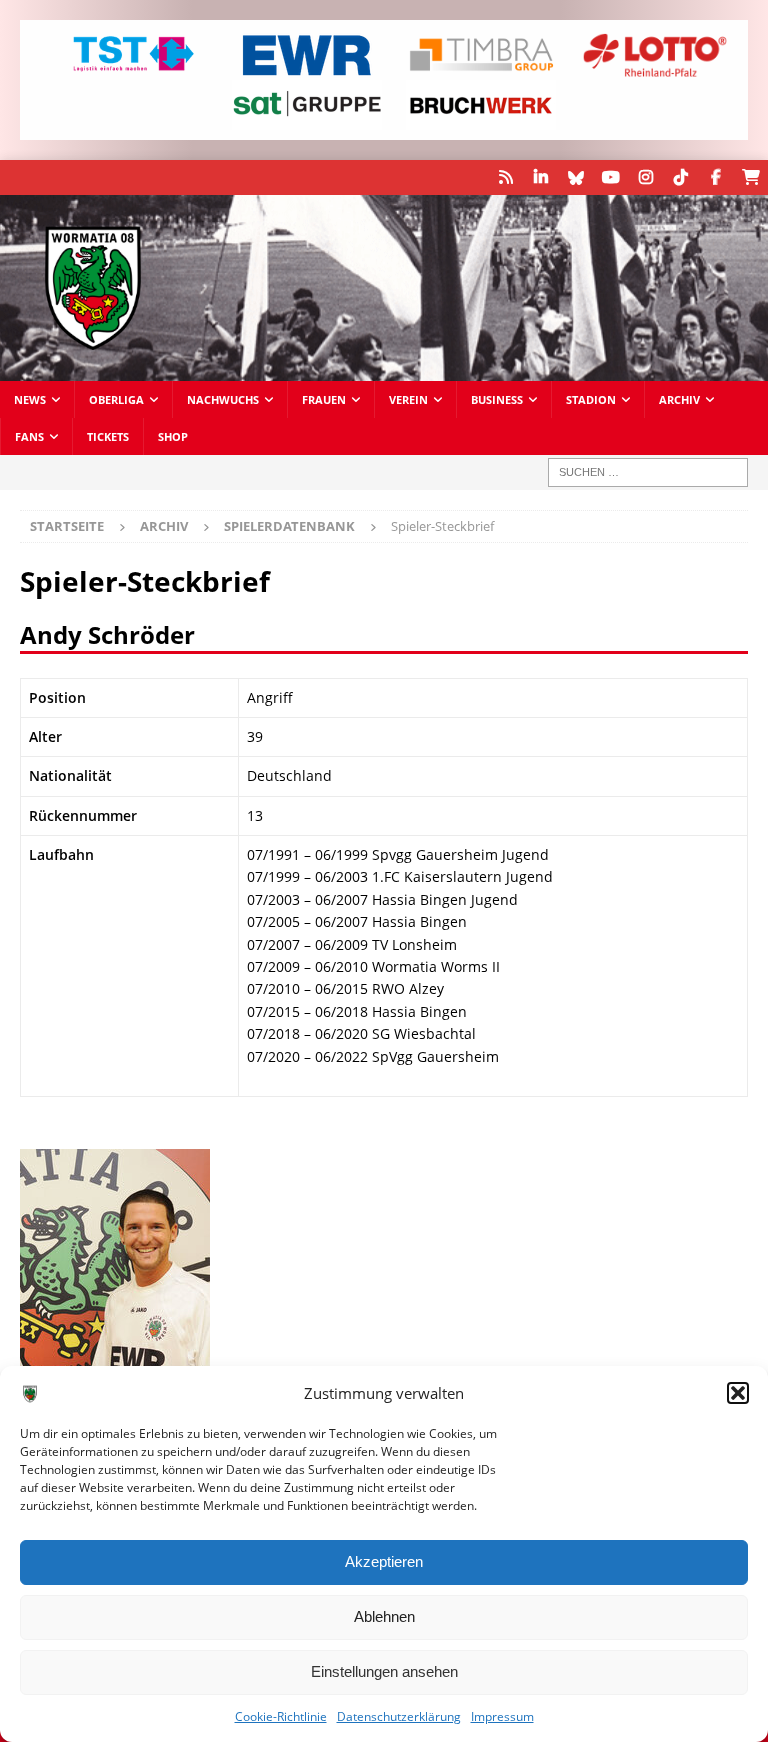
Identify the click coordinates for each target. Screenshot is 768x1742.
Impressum (502, 1716)
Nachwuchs (223, 399)
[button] (738, 1393)
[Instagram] (645, 177)
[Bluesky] (575, 177)
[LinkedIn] (540, 177)
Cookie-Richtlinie (281, 1716)
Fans (29, 436)
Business (497, 399)
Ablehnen (384, 1616)
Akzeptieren (384, 1561)
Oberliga (116, 399)
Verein (408, 399)
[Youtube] (610, 177)
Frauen (324, 399)
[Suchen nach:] (648, 472)
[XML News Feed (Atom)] (505, 177)
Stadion (591, 399)
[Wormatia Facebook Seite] (715, 177)
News (30, 399)
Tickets (108, 436)
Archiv (679, 399)
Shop (173, 436)
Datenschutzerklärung (399, 1716)
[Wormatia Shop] (750, 177)
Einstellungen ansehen (384, 1671)
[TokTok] (680, 177)
